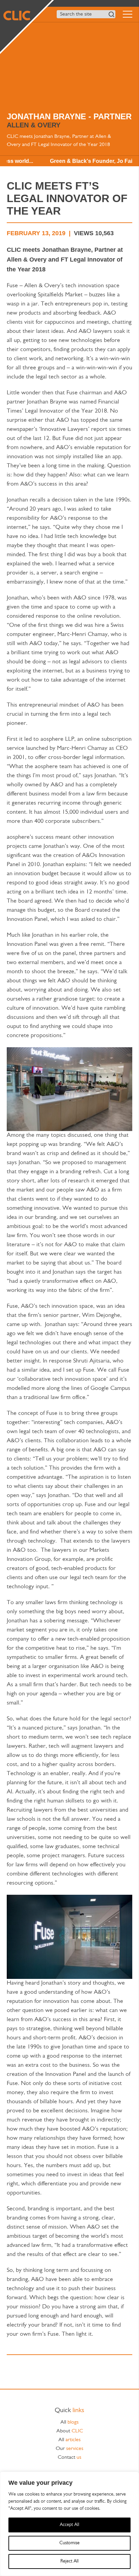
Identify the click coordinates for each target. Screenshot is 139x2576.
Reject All (69, 2561)
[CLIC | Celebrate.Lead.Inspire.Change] (26, 26)
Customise (69, 2543)
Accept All (69, 2525)
